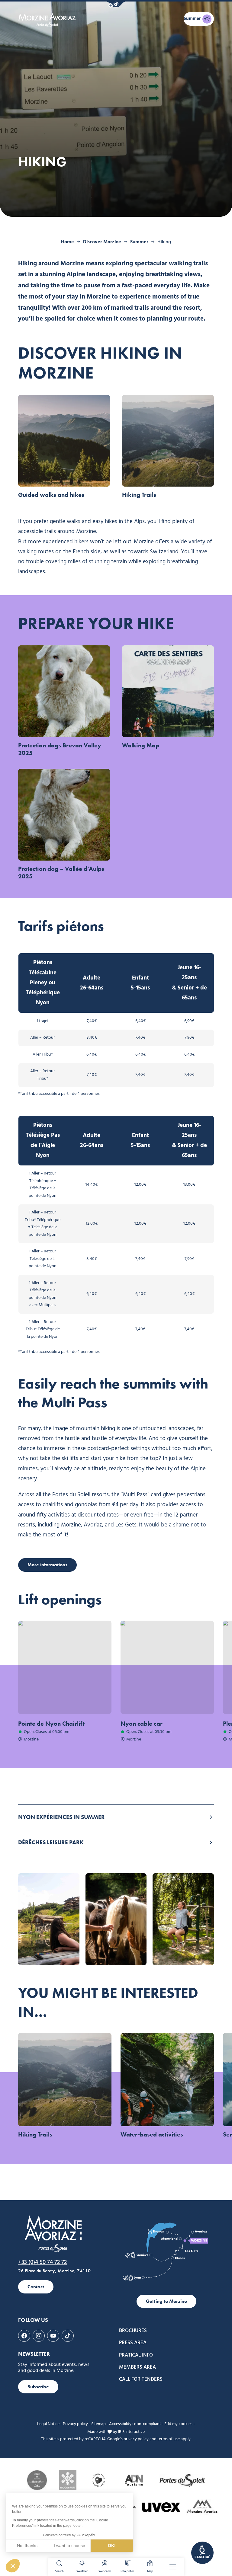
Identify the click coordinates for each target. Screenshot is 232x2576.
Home (68, 242)
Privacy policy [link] (75, 2424)
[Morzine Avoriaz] (48, 20)
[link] (202, 2553)
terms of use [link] (169, 2439)
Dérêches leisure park (51, 1842)
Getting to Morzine (166, 2301)
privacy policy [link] (136, 2439)
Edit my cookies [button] (178, 2424)
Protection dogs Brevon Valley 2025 (60, 749)
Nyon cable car (142, 1724)
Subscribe (38, 2387)
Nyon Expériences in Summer (61, 1817)
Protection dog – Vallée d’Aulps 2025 (61, 873)
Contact (36, 2287)
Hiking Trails (139, 495)
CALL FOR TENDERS (141, 2379)
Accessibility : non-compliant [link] (135, 2424)
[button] (116, 4)
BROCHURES (133, 2331)
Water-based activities (152, 2134)
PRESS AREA (133, 2343)
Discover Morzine (102, 242)
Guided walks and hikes (51, 495)
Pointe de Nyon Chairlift (51, 1724)
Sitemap (98, 2424)
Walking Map (141, 745)
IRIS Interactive (131, 2432)
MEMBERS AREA (137, 2367)
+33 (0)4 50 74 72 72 (42, 2262)
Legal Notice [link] (48, 2424)
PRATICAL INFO (136, 2355)
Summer (139, 242)
